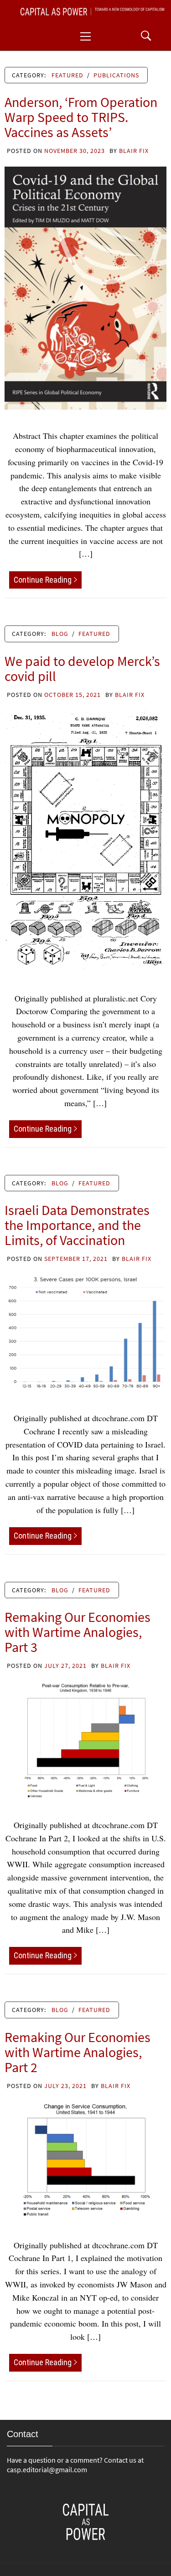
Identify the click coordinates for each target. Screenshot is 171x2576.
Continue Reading (43, 580)
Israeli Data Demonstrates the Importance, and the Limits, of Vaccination (77, 1225)
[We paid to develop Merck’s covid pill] (85, 840)
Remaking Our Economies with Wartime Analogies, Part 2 (78, 2052)
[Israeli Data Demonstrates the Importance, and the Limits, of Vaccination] (85, 1332)
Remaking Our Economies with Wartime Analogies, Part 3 (78, 1632)
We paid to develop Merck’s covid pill (82, 668)
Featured (67, 75)
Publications (116, 75)
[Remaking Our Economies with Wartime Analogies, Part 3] (85, 1739)
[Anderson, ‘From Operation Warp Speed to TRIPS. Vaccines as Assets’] (85, 287)
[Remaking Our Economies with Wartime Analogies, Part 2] (85, 2159)
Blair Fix (134, 151)
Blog (60, 634)
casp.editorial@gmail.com (47, 2469)
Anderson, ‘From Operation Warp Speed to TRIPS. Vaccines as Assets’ (81, 117)
